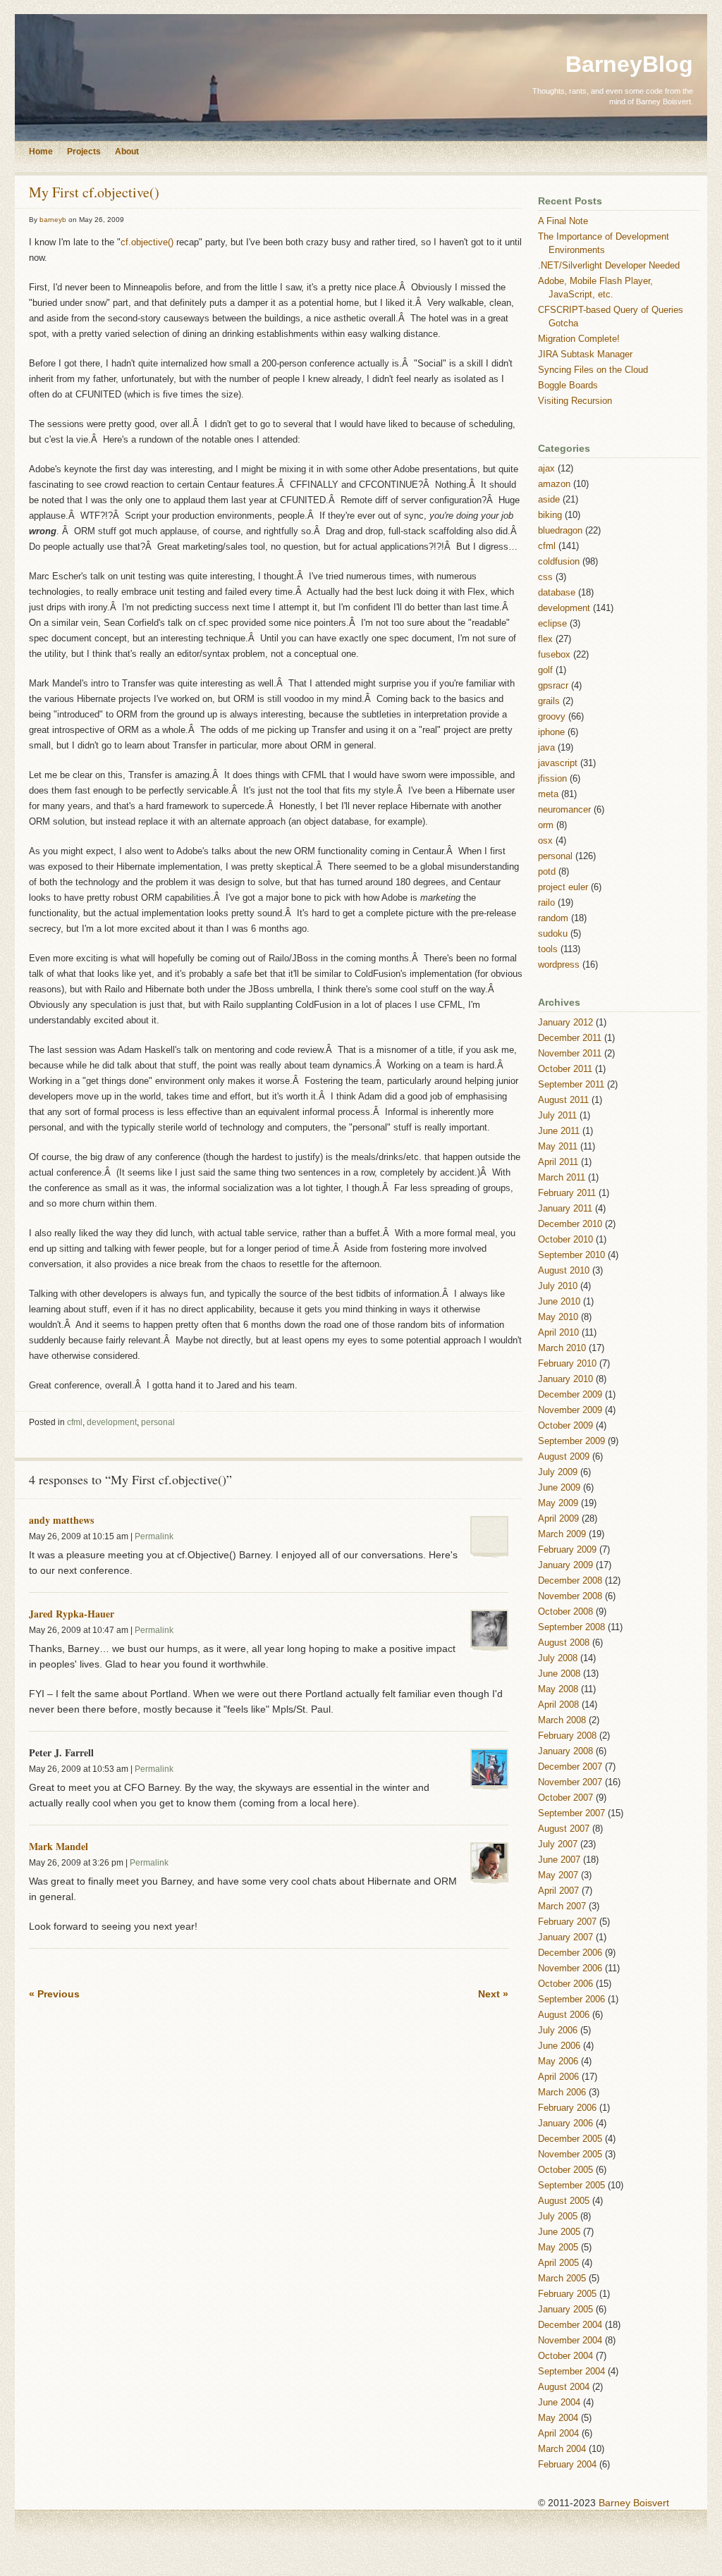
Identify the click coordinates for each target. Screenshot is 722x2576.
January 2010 (565, 1379)
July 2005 (558, 2217)
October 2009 (565, 1426)
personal (158, 1422)
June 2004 (559, 2403)
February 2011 (567, 1193)
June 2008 (559, 1674)
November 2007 (570, 1782)
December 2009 (570, 1395)
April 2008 (558, 1705)
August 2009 (564, 1457)
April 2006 (558, 2077)
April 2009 (558, 1519)
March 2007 (562, 1906)
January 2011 (565, 1209)
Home (41, 152)
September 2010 (571, 1255)
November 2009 (570, 1410)
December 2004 (570, 2325)
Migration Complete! (579, 339)
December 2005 (570, 2139)
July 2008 (558, 1658)
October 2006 (565, 1984)
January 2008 (565, 1751)
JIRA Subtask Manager (585, 355)
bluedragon (560, 531)
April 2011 (558, 1162)
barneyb (53, 220)
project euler (563, 887)
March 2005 (562, 2279)
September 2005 (571, 2186)
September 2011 (571, 1085)
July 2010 (558, 1286)
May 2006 (558, 2062)
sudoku (553, 934)
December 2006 (570, 1953)
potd (547, 872)
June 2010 (559, 1302)
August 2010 (564, 1271)
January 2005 (565, 2310)
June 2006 (559, 2046)
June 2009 (559, 1488)
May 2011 (558, 1147)
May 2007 (558, 1875)
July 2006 (558, 2030)
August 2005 (564, 2201)
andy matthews (61, 1520)
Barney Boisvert (634, 2503)
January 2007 (565, 1937)
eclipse (552, 624)
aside (549, 500)
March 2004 (562, 2449)
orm (546, 825)
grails (549, 701)
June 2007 (559, 1860)
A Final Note (563, 221)
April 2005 (558, 2263)
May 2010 (558, 1317)
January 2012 (565, 1023)
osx (545, 841)
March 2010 (562, 1348)
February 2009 (567, 1550)
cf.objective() (147, 242)
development (112, 1422)
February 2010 (567, 1364)
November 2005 (570, 2155)
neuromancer (564, 810)
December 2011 (570, 1038)
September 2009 (571, 1441)
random (553, 918)
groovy (552, 717)
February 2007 (567, 1922)
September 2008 (571, 1627)
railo (546, 903)
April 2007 (558, 1891)
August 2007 (564, 1829)
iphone (551, 732)
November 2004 (570, 2341)
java (546, 748)
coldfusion (559, 562)
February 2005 (567, 2294)
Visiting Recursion (575, 401)
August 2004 (564, 2387)
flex (545, 639)
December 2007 (570, 1767)
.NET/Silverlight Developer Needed (609, 266)
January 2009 (565, 1565)
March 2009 (562, 1534)
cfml (75, 1422)
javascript (558, 763)
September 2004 (571, 2372)
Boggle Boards (568, 386)
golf (545, 670)
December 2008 (570, 1581)
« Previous (54, 1994)
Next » (493, 1994)
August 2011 (563, 1100)
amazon (554, 484)
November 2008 (570, 1596)
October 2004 (565, 2356)
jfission (552, 779)
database (557, 593)
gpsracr (553, 686)
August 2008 (564, 1643)
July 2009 (558, 1472)
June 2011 (559, 1131)
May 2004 (558, 2418)
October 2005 (565, 2170)
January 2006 (565, 2124)
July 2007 (558, 1844)
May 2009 (558, 1503)
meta (548, 794)
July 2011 (557, 1116)
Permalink (154, 1536)
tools (548, 949)
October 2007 (565, 1798)
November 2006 (570, 1968)
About (127, 152)
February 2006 (567, 2108)
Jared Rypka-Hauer (72, 1614)
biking (550, 515)
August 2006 (564, 2015)
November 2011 (570, 1054)
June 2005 (559, 2232)
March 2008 (562, 1720)
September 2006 (571, 1999)
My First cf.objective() (94, 192)
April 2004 (558, 2434)
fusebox (554, 655)
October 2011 (565, 1069)
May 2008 (558, 1689)
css (545, 577)
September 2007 (571, 1813)
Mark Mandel (59, 1846)
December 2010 (570, 1224)
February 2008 (567, 1736)
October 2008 (565, 1612)
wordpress (559, 965)
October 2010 (565, 1240)
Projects (84, 152)
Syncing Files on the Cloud (593, 370)
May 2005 (558, 2248)
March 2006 (562, 2093)
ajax (546, 469)
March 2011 (562, 1178)
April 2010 (558, 1333)
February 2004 (567, 2465)
